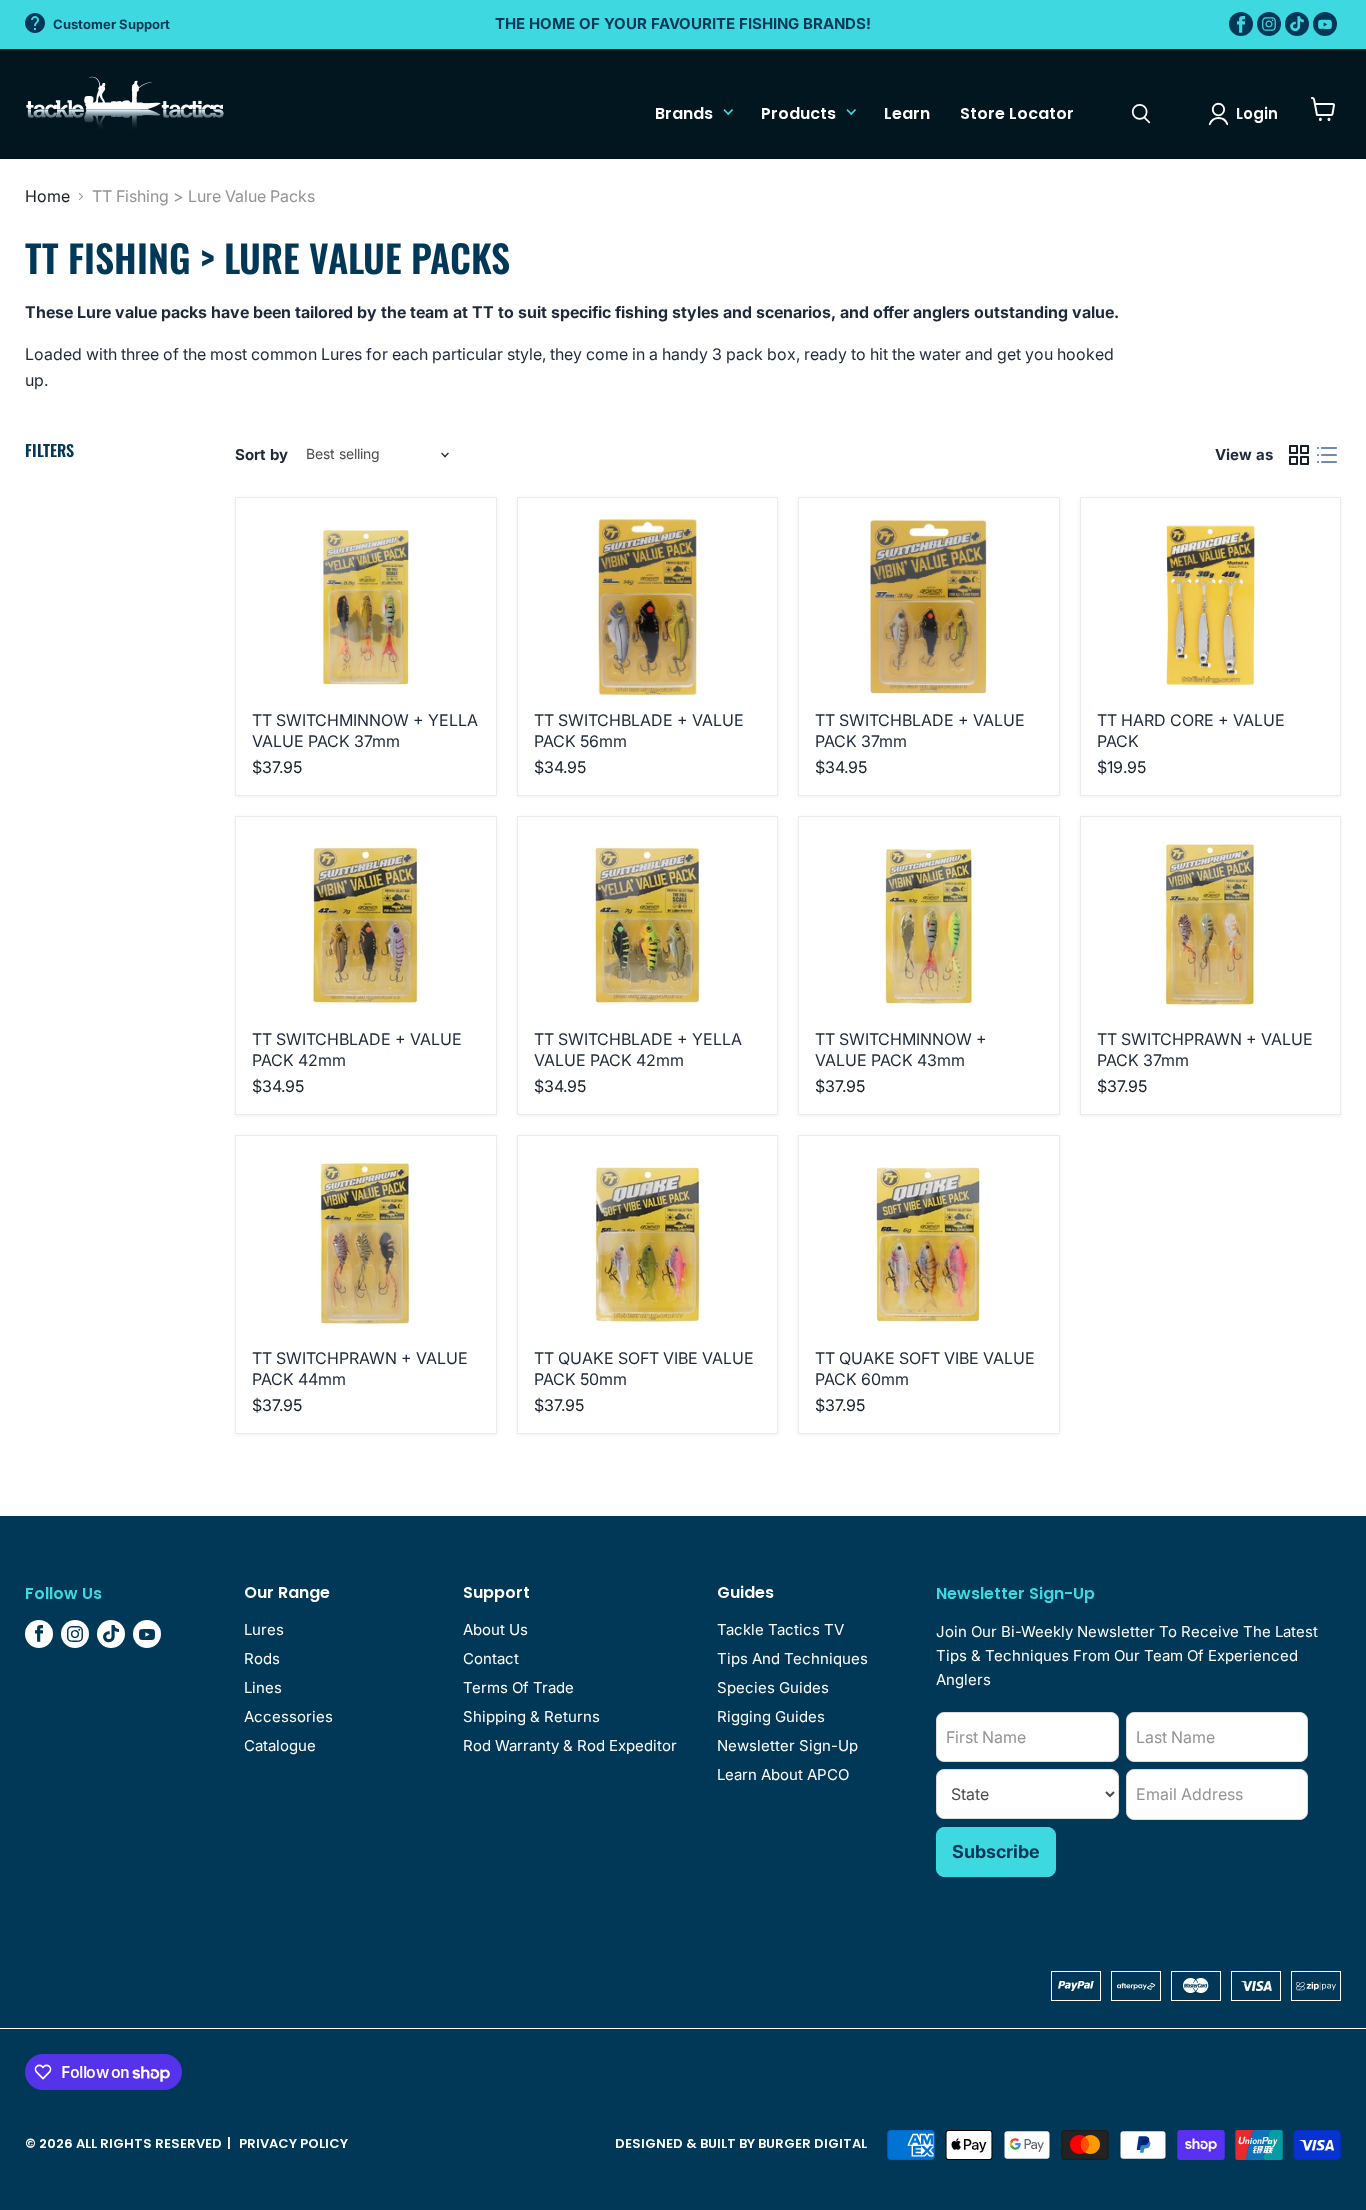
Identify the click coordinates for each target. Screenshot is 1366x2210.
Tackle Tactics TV (780, 1629)
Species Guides (773, 1687)
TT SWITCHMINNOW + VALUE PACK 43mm (901, 1049)
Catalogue (280, 1745)
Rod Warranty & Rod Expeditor (570, 1745)
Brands (684, 113)
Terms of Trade (518, 1687)
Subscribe (996, 1851)
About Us (495, 1629)
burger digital (812, 2143)
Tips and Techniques (792, 1658)
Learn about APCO (783, 1774)
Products (798, 113)
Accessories (288, 1716)
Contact (491, 1658)
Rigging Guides (771, 1716)
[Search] (1141, 114)
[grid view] (1299, 455)
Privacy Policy (293, 2143)
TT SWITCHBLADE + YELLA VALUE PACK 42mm (638, 1049)
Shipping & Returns (531, 1716)
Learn (907, 113)
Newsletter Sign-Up (787, 1745)
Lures (264, 1629)
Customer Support (111, 24)
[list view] (1327, 455)
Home (47, 196)
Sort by (261, 454)
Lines (263, 1687)
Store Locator (1017, 113)
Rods (262, 1658)
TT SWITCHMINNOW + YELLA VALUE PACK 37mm (365, 730)
